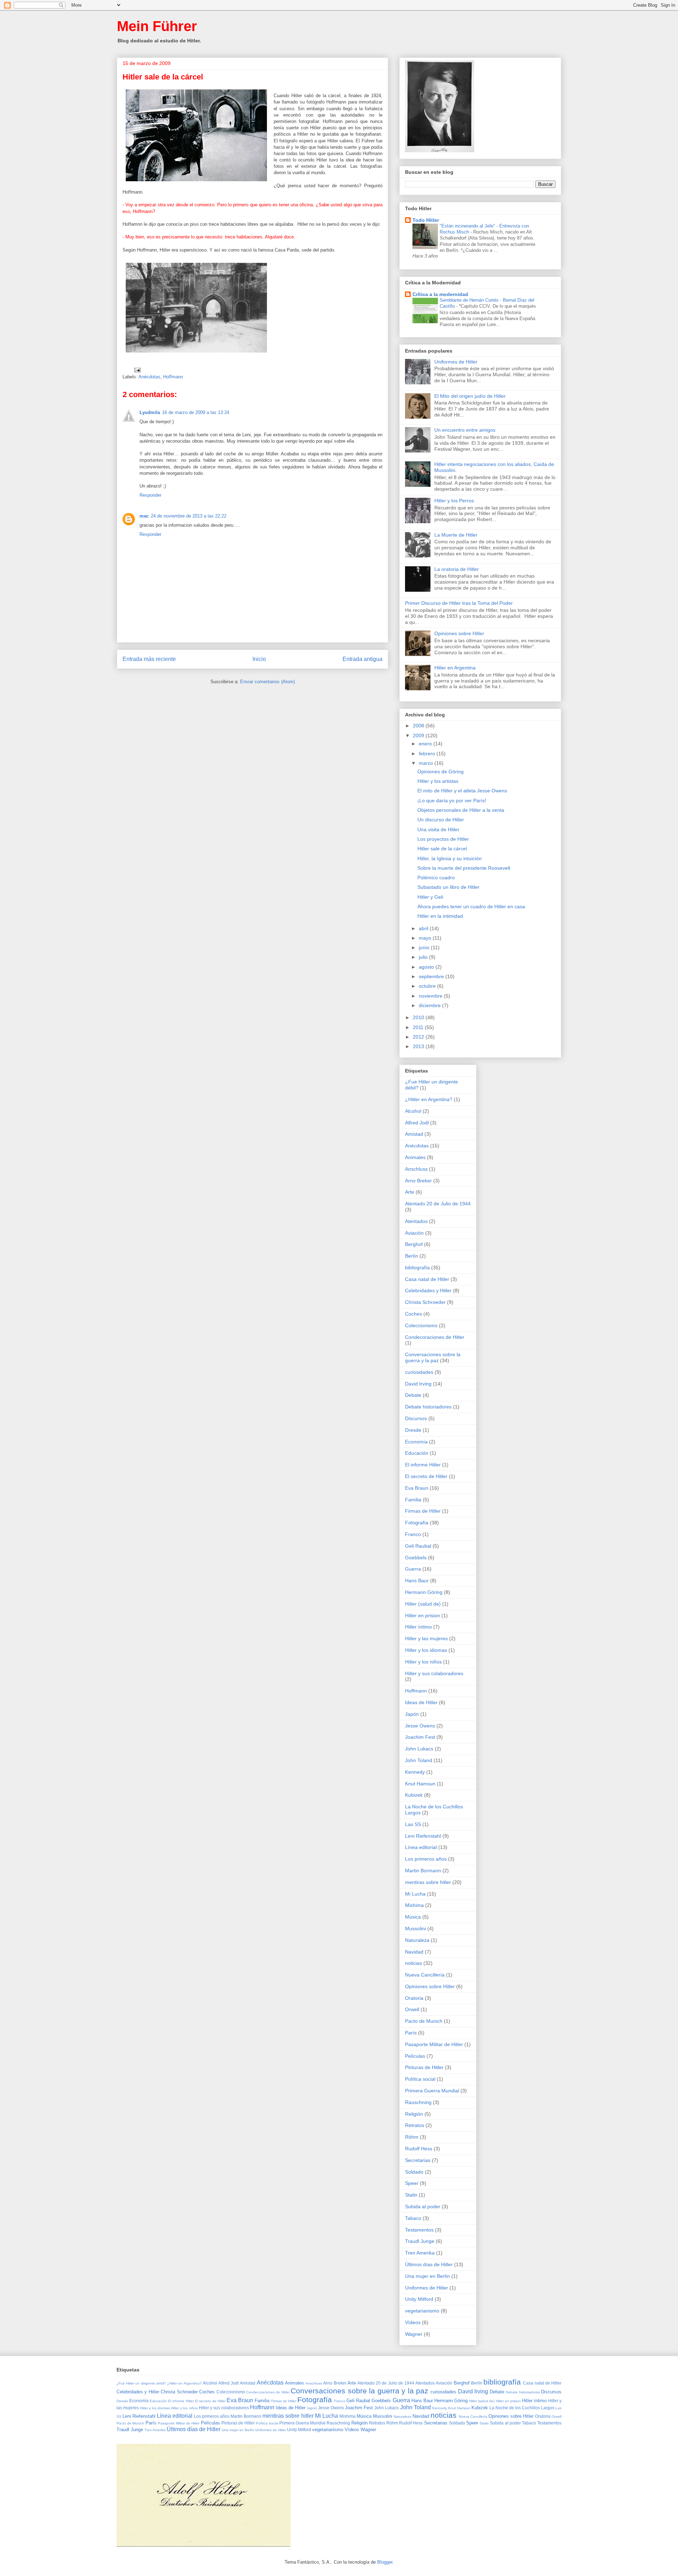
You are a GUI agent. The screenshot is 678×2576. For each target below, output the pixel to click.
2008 (419, 726)
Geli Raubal (418, 1546)
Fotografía (417, 1523)
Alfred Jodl (417, 1123)
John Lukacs (419, 1749)
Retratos (415, 2125)
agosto (427, 967)
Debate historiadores (428, 1407)
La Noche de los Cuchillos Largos (522, 2408)
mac (144, 516)
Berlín (412, 1256)
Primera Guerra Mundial (432, 2091)
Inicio (259, 659)
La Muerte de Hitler (456, 535)
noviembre (431, 996)
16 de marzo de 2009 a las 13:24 (196, 412)
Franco (413, 1534)
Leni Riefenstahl (423, 1836)
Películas (415, 2056)
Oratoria (414, 1998)
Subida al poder (423, 2206)
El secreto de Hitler (426, 1476)
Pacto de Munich (424, 2021)
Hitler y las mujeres (426, 1638)
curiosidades (419, 1372)
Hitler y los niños (423, 1662)
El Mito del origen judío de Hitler (470, 396)
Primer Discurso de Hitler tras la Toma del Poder (459, 603)
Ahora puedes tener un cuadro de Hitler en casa (471, 906)
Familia (413, 1500)
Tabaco (413, 2218)
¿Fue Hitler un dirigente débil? (141, 2383)
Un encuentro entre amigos (465, 430)
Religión (414, 2114)
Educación (417, 1453)
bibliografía (417, 1268)
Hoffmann (173, 377)
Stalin (411, 2195)
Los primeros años (426, 1859)
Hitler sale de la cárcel (442, 849)
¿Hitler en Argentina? (429, 1099)
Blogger (385, 2562)
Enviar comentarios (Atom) (267, 682)
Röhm (412, 2137)
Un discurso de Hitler (441, 820)
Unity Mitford (419, 2299)
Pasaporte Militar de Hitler (434, 2044)
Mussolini (415, 1928)
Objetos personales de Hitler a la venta (461, 810)
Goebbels (416, 1558)
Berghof (414, 1244)
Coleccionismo (421, 1325)
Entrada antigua (362, 659)
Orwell (412, 2009)
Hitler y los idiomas (426, 1650)
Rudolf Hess (419, 2149)
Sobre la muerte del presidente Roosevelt (464, 868)
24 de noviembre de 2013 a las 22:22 (189, 516)
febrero (428, 754)
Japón (412, 1714)
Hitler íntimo (418, 1627)
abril (424, 928)
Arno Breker (418, 1181)
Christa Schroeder (425, 1302)
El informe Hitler (423, 1465)
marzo (427, 763)
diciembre (430, 1005)
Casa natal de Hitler (427, 1279)
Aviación (414, 1233)
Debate (413, 1395)
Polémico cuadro (436, 878)
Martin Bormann (423, 1871)
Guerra (413, 1569)
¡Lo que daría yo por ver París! (452, 800)
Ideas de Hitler (421, 1702)
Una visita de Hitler (438, 829)
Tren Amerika (420, 2253)
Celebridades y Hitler (428, 1290)
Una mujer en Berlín (427, 2276)
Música (413, 1917)
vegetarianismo (422, 2311)
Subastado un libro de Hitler (448, 887)
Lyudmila (150, 412)
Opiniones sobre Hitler (459, 633)
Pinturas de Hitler (424, 2067)
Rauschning (418, 2102)
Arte (410, 1192)
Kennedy (415, 1772)
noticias (414, 1963)
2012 (419, 1037)
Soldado (414, 2172)
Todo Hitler (426, 220)
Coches (414, 1314)
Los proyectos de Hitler (443, 839)
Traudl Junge (420, 2241)
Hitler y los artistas (438, 781)
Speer (412, 2183)
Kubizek (414, 1795)
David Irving (418, 1384)
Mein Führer (157, 26)
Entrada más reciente (149, 659)
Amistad (414, 1134)
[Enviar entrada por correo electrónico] (137, 370)
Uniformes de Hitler (456, 362)
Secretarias (418, 2160)
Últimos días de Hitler (429, 2264)
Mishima (414, 1905)
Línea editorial (421, 1847)
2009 (419, 735)
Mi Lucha (415, 1894)
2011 (419, 1027)
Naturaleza (417, 1940)
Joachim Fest (420, 1737)
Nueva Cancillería (425, 1975)
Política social (420, 2079)
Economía (416, 1442)
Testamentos (419, 2230)
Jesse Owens (420, 1726)
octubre (428, 986)
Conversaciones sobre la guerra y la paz (433, 1357)
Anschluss (416, 1169)
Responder (150, 495)
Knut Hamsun (420, 1784)
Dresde (413, 1430)
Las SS (413, 1824)
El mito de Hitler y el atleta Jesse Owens (462, 791)
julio (424, 957)
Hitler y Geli (430, 897)
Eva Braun (417, 1488)
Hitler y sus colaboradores (434, 1673)
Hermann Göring (424, 1592)
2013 (419, 1046)
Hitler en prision (423, 1615)
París (411, 2033)
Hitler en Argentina (455, 668)
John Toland (419, 1760)
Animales (415, 1157)
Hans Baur (417, 1581)
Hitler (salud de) (423, 1604)
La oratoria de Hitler (457, 569)
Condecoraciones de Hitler (435, 1337)
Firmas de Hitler (423, 1511)
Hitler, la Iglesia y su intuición (450, 858)
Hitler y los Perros (454, 501)
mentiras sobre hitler (428, 1882)
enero (426, 744)
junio (425, 947)
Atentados (416, 1221)
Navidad (414, 1952)
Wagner (414, 2334)
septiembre (432, 976)
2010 (419, 1017)
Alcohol (413, 1111)
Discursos (416, 1418)
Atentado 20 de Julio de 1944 (438, 1204)
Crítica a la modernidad (440, 294)
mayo (426, 938)
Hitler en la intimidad (440, 916)
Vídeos (413, 2322)
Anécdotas (149, 377)
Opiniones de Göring (441, 772)
